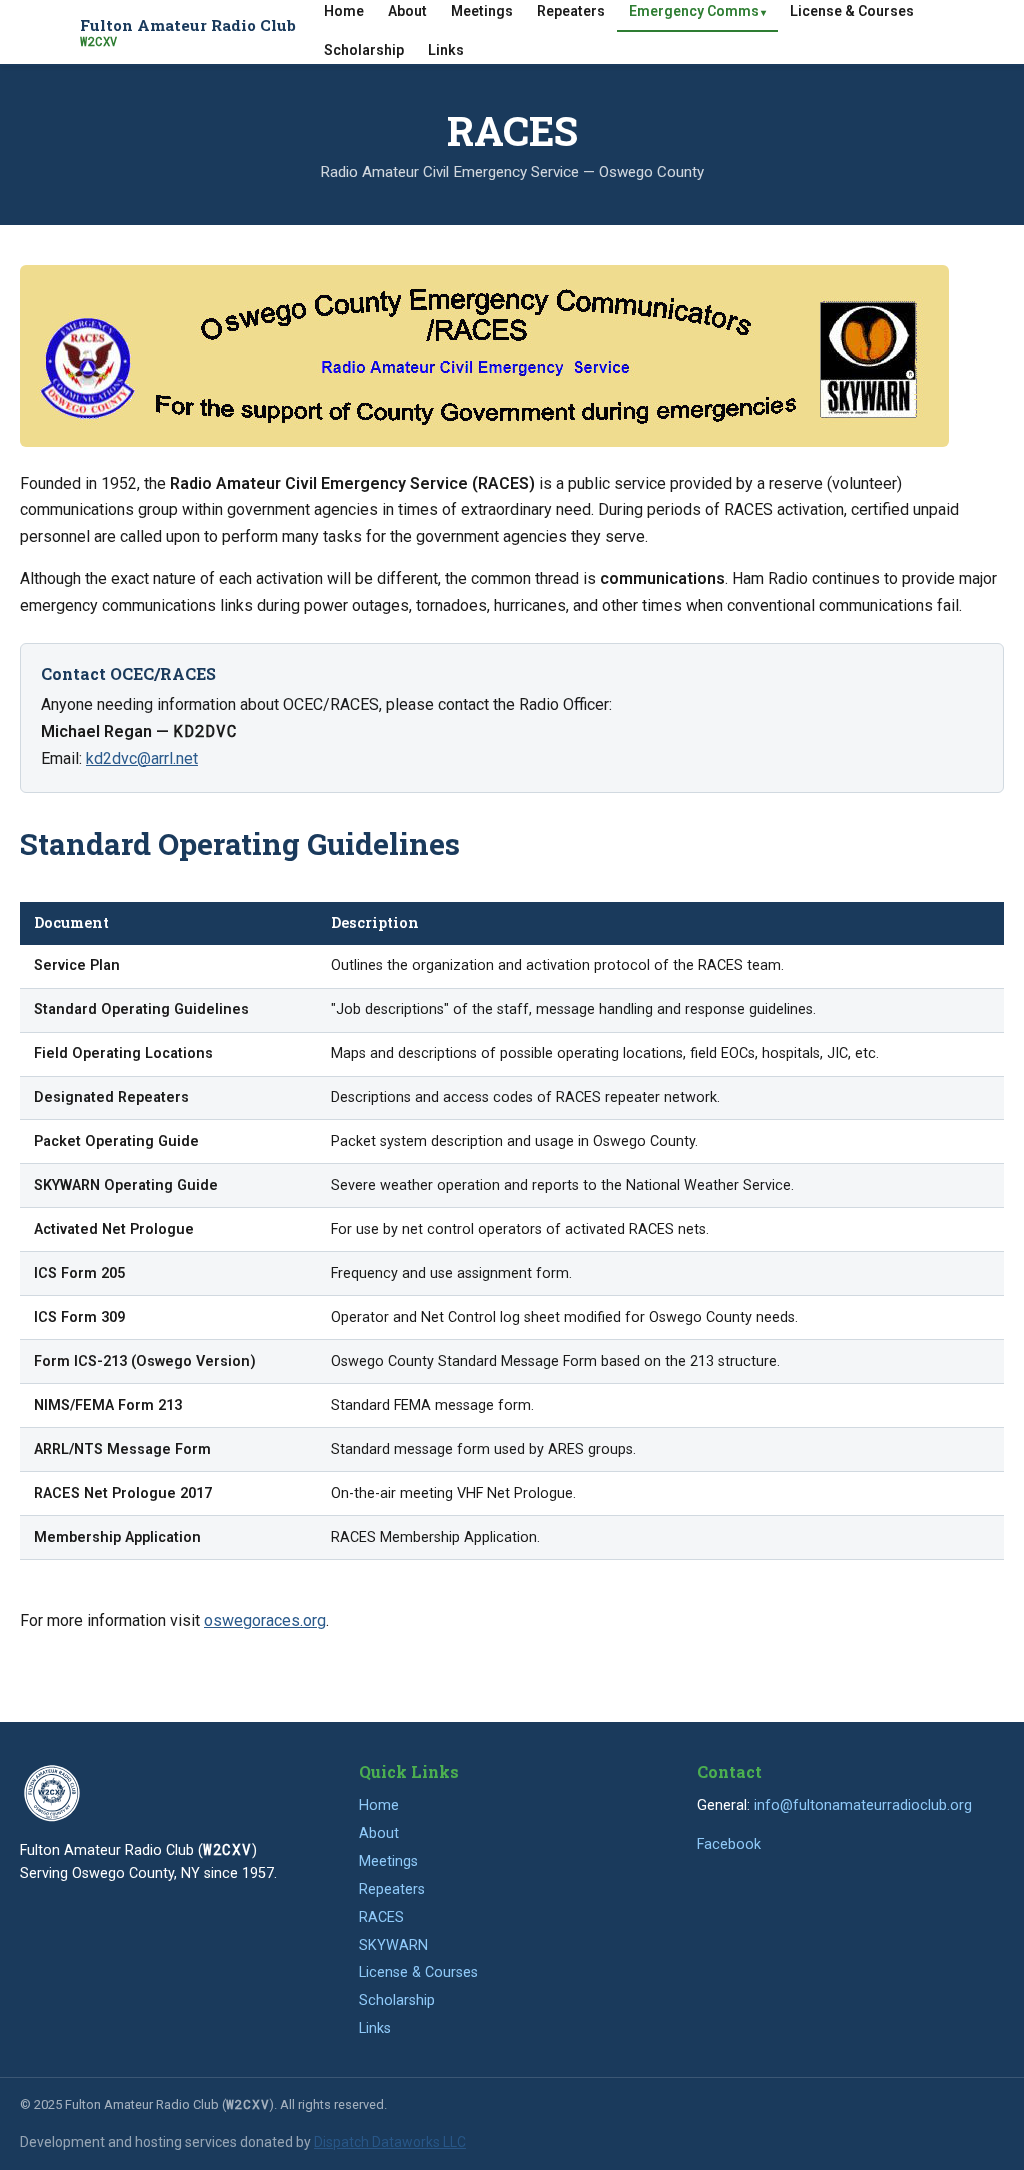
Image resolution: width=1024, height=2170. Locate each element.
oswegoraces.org (265, 1620)
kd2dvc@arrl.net (142, 758)
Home (379, 1805)
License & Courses (418, 1972)
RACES (381, 1917)
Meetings (388, 1861)
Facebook (729, 1844)
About (379, 1833)
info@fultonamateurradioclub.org (863, 1805)
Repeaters (392, 1889)
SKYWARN (393, 1945)
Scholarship (364, 50)
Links (446, 50)
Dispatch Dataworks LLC (390, 2142)
